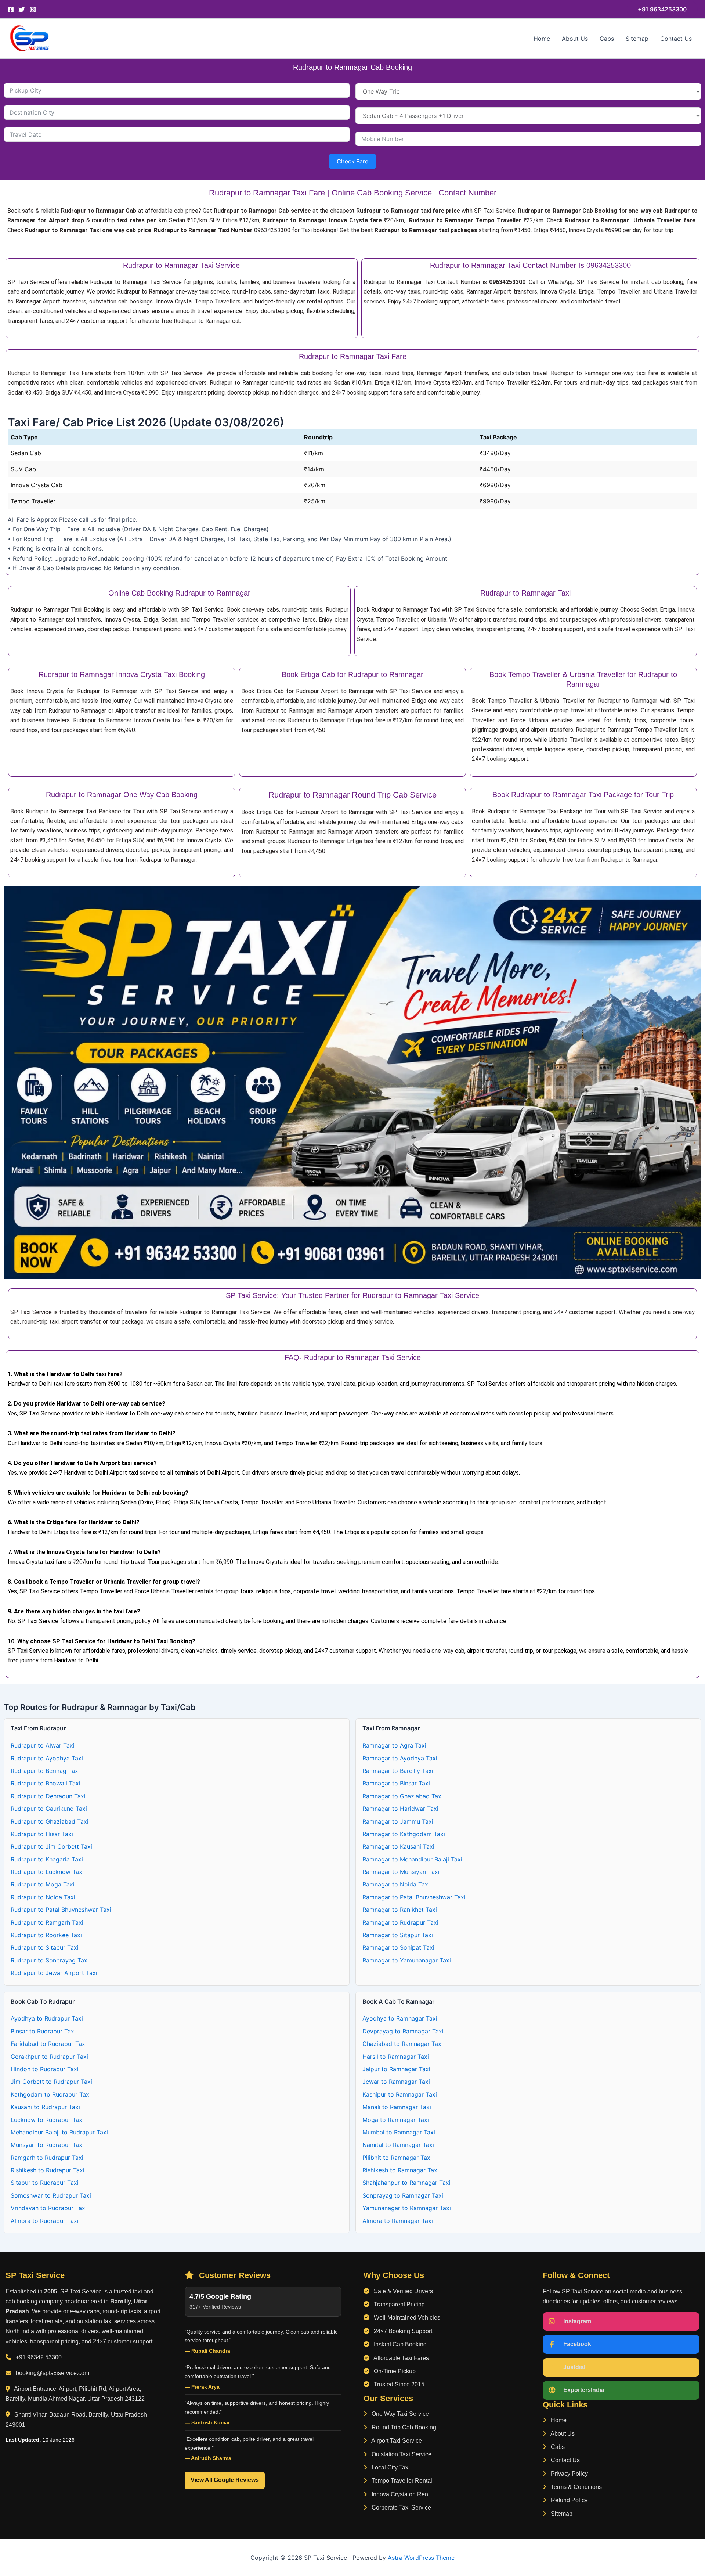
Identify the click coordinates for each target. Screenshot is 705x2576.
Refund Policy (568, 2500)
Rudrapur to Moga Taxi (43, 1884)
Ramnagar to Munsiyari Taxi (401, 1872)
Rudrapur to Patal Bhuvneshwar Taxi (61, 1910)
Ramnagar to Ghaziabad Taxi (403, 1796)
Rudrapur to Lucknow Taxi (47, 1872)
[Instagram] (33, 10)
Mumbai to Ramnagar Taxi (399, 2132)
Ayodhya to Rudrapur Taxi (47, 2018)
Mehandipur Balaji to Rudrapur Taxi (59, 2132)
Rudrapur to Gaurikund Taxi (49, 1809)
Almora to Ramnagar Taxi (398, 2221)
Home (542, 39)
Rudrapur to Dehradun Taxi (48, 1796)
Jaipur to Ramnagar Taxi (396, 2069)
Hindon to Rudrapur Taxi (45, 2069)
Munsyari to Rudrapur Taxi (47, 2145)
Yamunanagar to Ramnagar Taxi (407, 2208)
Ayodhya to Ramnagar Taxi (400, 2018)
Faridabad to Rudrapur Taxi (49, 2044)
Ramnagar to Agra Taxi (394, 1745)
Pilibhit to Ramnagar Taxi (397, 2158)
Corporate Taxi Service (401, 2507)
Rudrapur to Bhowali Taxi (46, 1783)
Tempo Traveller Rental (401, 2481)
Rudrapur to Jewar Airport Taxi (54, 1973)
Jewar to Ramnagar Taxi (396, 2082)
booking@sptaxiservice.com (53, 2373)
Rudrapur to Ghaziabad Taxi (50, 1821)
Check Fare (352, 161)
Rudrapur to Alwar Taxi (43, 1745)
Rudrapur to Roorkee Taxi (46, 1935)
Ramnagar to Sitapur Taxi (398, 1935)
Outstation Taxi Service (401, 2454)
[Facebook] (11, 10)
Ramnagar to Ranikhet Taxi (400, 1910)
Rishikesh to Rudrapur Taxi (48, 2170)
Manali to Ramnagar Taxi (397, 2107)
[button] (662, 9)
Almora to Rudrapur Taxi (45, 2221)
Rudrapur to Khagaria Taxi (47, 1859)
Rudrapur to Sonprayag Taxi (50, 1960)
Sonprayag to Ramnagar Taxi (403, 2195)
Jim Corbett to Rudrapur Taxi (51, 2082)
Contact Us (676, 39)
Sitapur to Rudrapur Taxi (45, 2183)
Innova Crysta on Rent (400, 2494)
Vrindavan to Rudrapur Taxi (49, 2208)
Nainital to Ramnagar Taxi (398, 2145)
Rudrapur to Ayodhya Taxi (47, 1758)
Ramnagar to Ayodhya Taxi (400, 1758)
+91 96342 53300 (39, 2357)
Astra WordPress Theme (421, 2558)
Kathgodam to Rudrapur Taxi (51, 2094)
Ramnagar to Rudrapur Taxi (400, 1922)
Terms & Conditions (576, 2487)
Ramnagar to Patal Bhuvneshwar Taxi (414, 1897)
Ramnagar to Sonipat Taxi (398, 1947)
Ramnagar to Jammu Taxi (398, 1821)
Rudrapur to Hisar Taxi (42, 1834)
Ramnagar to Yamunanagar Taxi (407, 1960)
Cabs (607, 39)
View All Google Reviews (225, 2480)
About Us (575, 39)
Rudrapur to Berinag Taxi (45, 1771)
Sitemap (637, 39)
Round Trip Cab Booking (403, 2427)
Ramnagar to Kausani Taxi (398, 1846)
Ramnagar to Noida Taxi (396, 1884)
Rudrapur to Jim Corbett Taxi (51, 1846)
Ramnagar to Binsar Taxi (396, 1783)
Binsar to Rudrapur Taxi (43, 2031)
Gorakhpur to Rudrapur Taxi (49, 2057)
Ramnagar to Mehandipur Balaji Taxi (412, 1859)
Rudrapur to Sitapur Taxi (45, 1947)
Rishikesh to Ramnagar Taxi (401, 2170)
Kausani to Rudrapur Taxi (45, 2107)
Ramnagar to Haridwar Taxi (400, 1809)
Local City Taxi (390, 2467)
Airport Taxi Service (396, 2441)
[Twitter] (22, 10)
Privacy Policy (569, 2474)
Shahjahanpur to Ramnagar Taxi (406, 2183)
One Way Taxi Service (399, 2414)
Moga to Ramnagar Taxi (396, 2120)
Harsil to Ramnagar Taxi (396, 2057)
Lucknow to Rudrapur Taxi (47, 2120)
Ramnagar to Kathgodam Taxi (404, 1834)
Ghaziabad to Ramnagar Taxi (403, 2044)
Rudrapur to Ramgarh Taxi (47, 1922)
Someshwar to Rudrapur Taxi (51, 2195)
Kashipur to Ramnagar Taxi (400, 2094)
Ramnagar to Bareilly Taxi (398, 1771)
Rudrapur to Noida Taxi (43, 1897)
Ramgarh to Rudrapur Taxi (47, 2158)
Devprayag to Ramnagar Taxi (403, 2031)
